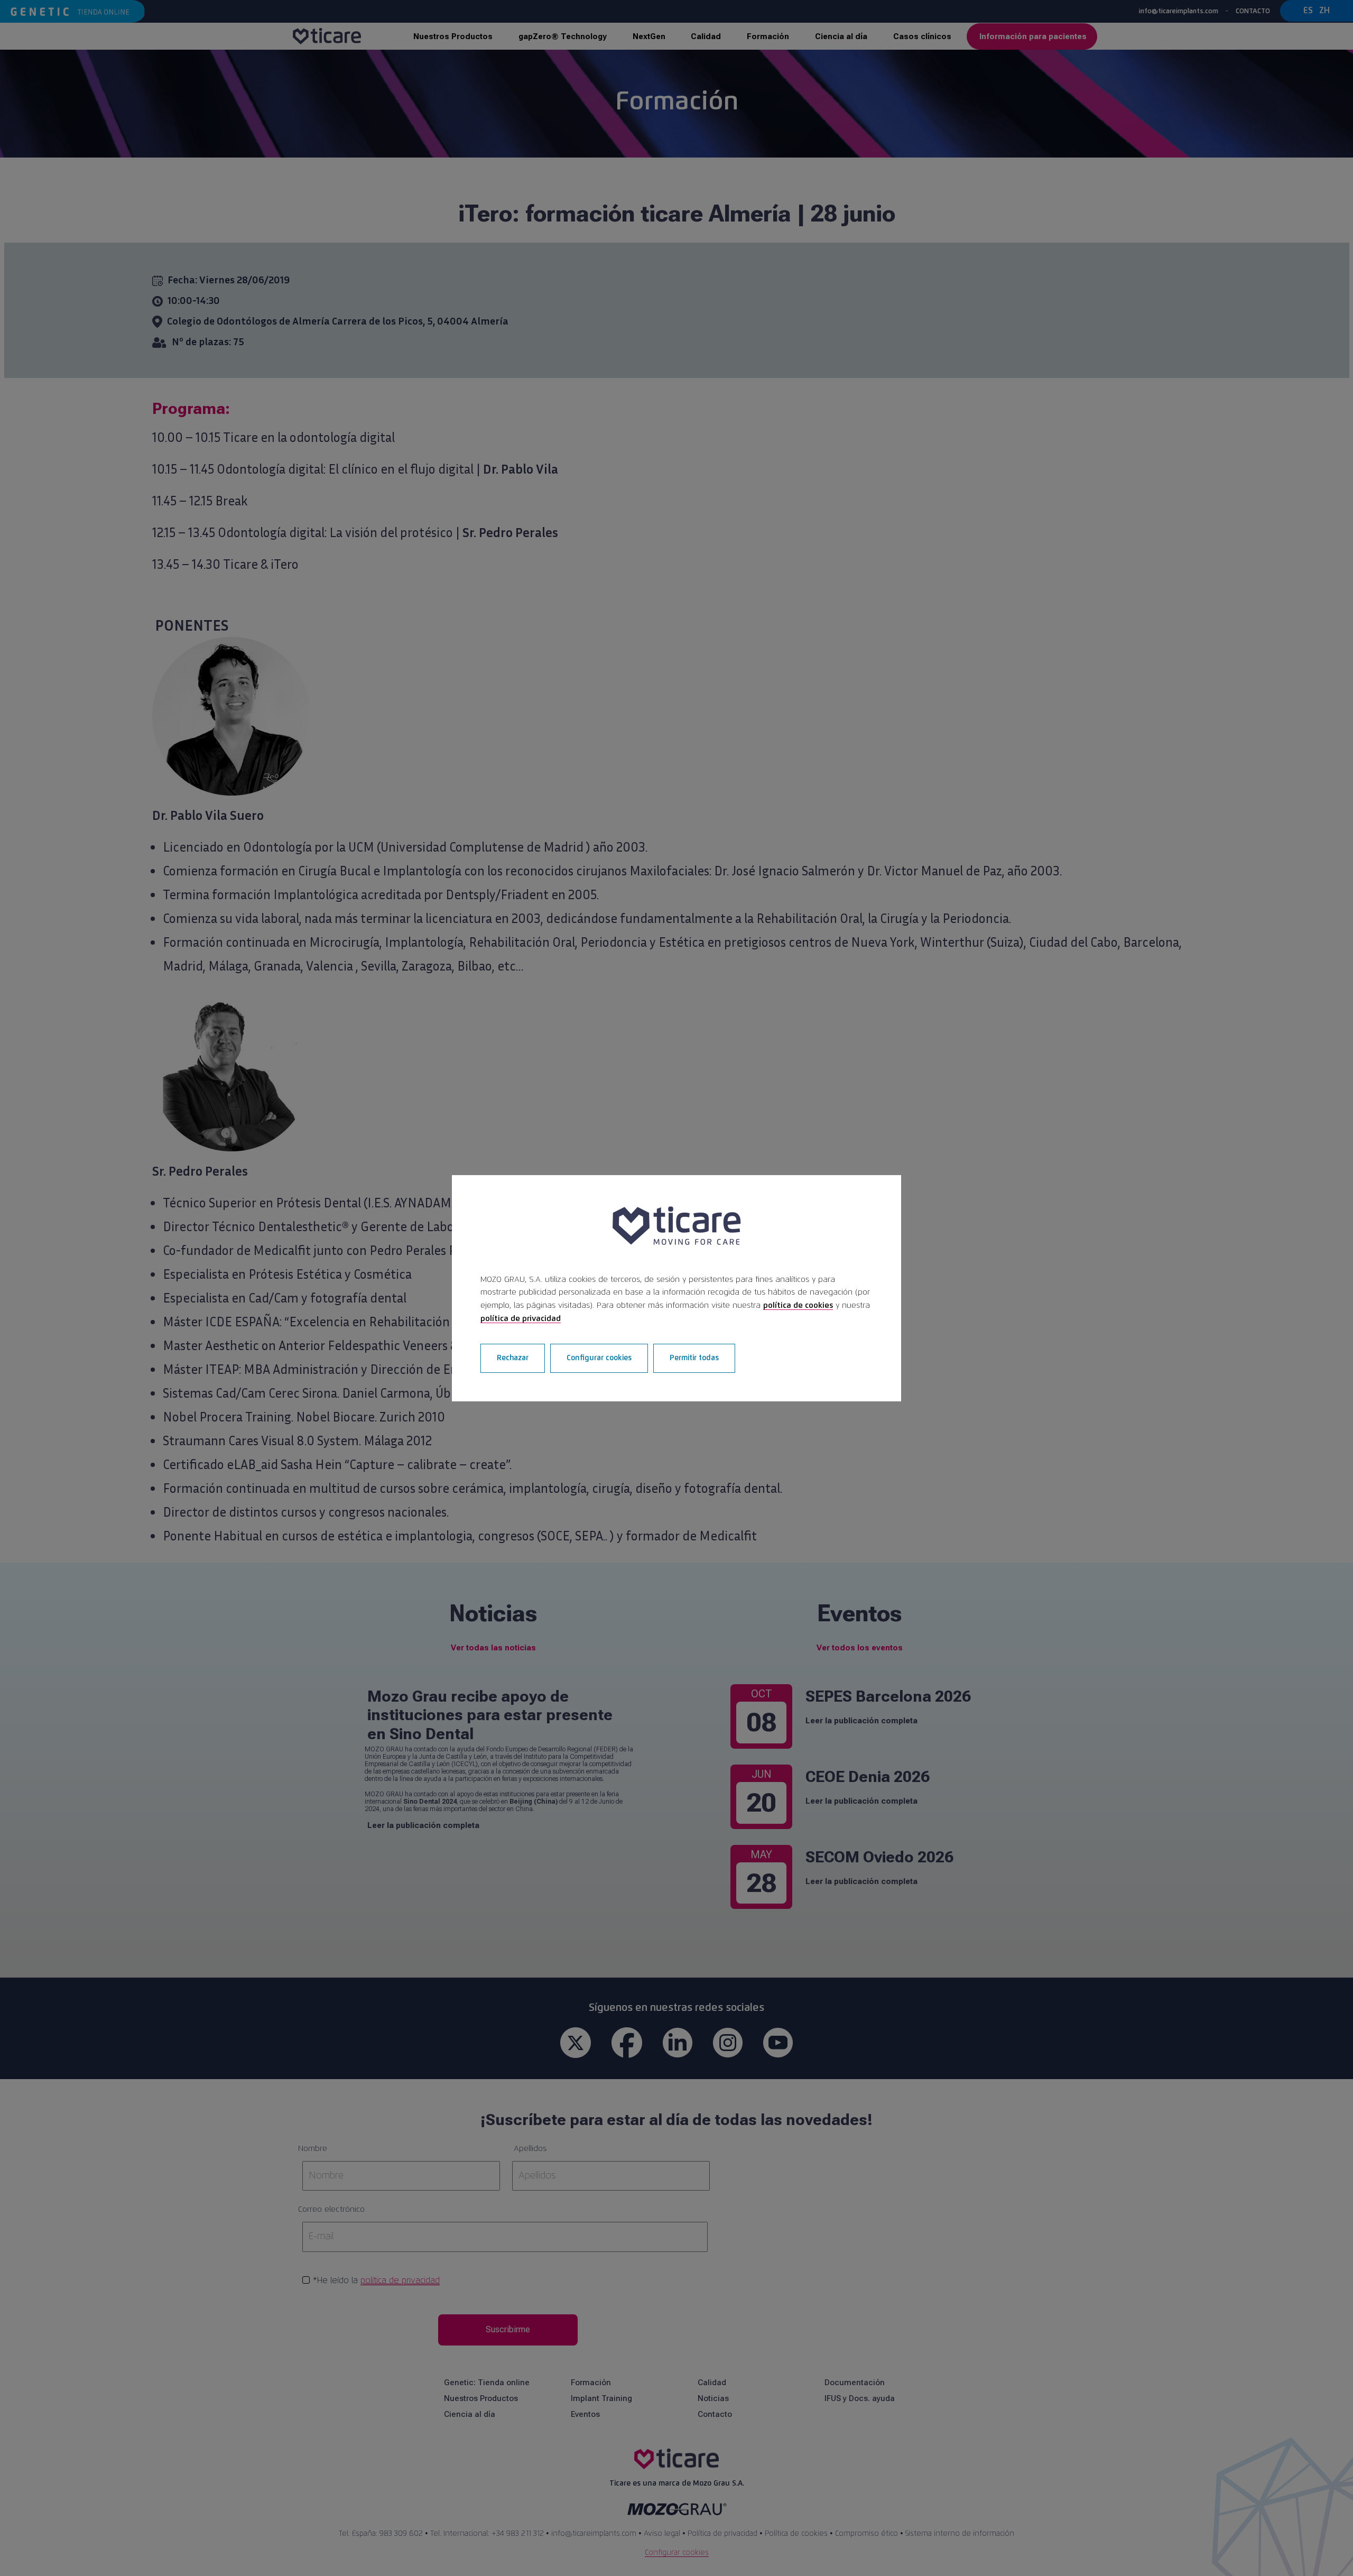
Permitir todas (694, 1358)
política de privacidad (521, 1319)
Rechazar (513, 1358)
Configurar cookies (599, 1358)
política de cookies (798, 1305)
